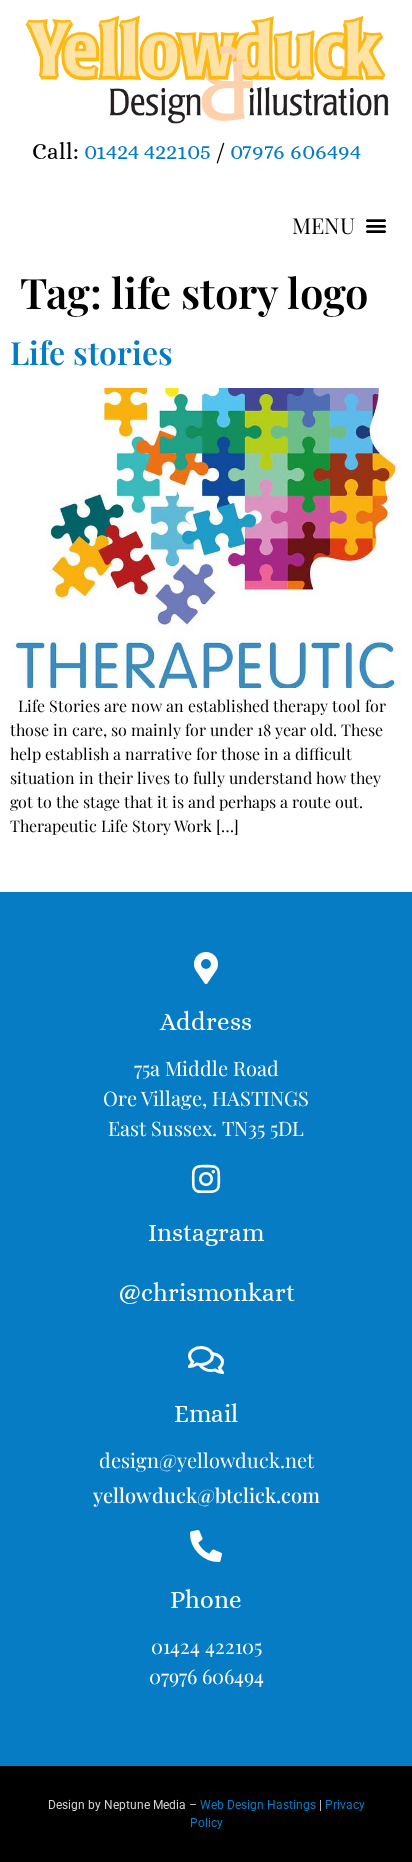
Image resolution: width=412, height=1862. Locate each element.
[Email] (206, 1360)
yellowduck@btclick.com (206, 1494)
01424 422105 (147, 151)
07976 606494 (295, 151)
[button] (339, 225)
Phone (206, 1599)
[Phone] (206, 1546)
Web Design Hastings (258, 1805)
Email (206, 1413)
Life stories (91, 351)
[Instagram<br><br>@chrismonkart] (206, 1179)
